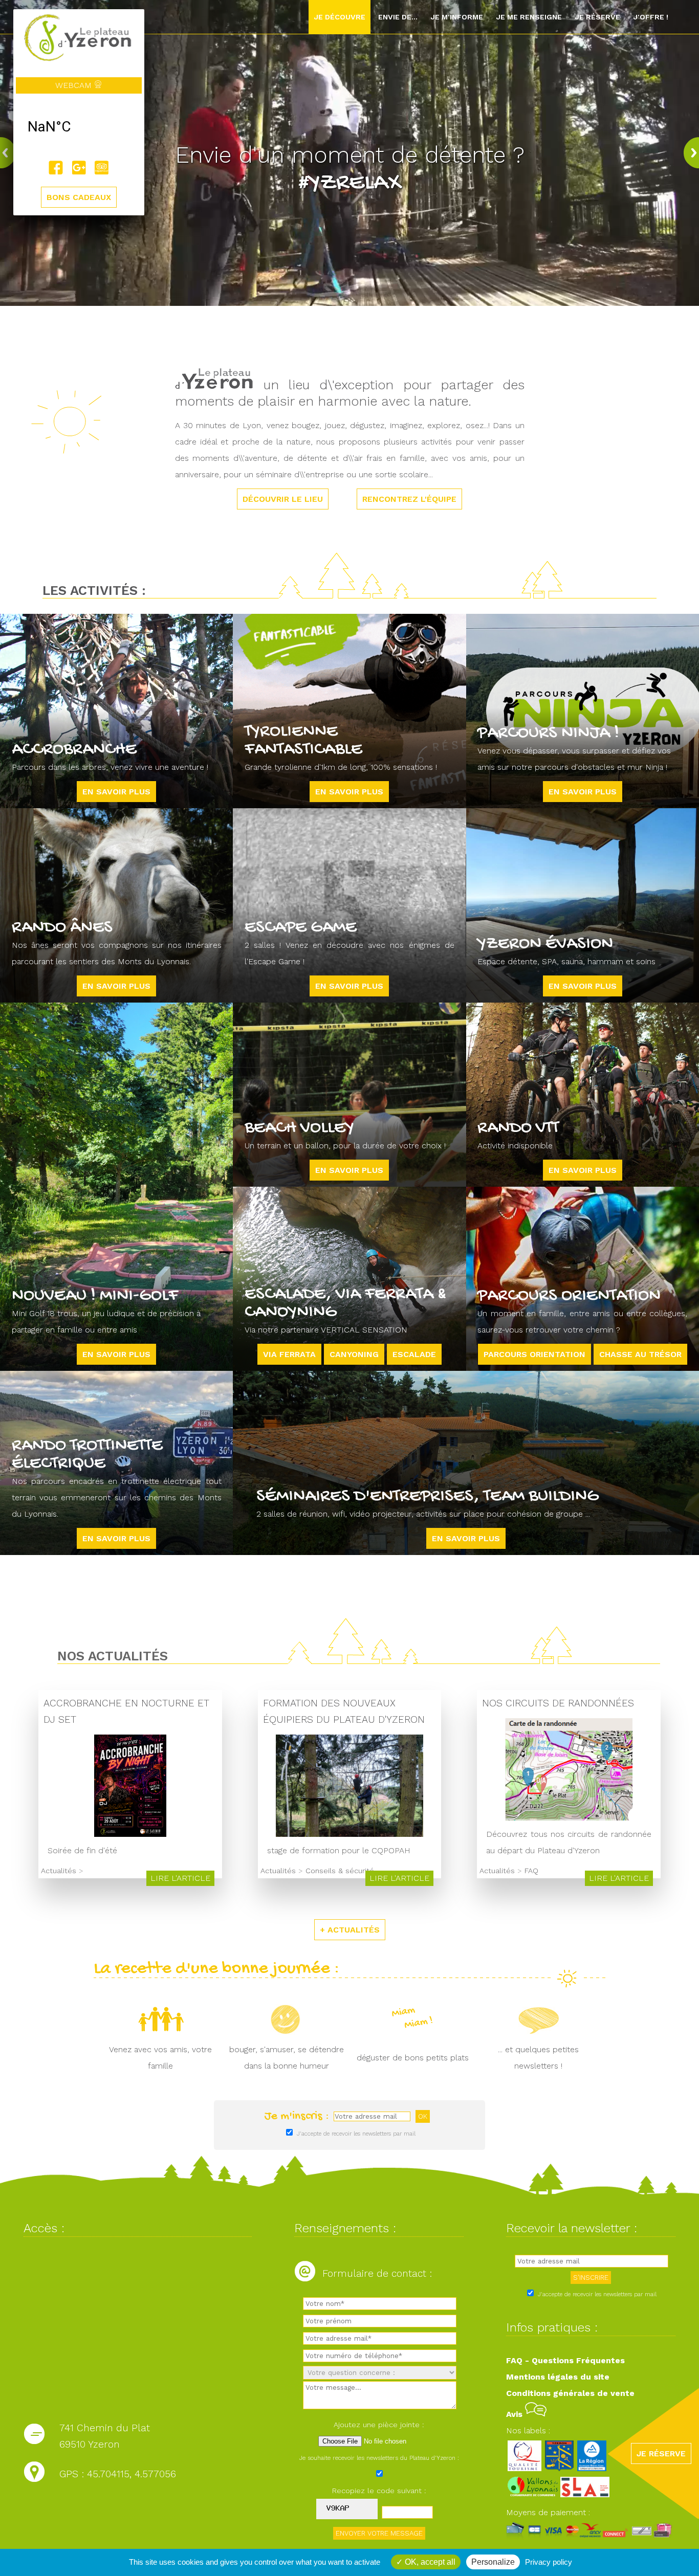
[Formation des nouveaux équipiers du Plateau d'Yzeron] (349, 1834)
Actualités (59, 1871)
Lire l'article (180, 1878)
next (689, 153)
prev (10, 153)
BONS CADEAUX (79, 197)
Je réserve (597, 17)
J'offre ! (651, 17)
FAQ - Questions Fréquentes (565, 2360)
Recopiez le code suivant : (379, 2491)
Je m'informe (457, 17)
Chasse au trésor (640, 1354)
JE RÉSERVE (661, 2453)
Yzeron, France (79, 127)
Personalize (493, 2562)
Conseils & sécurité (340, 1871)
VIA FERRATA (289, 1354)
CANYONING (354, 1354)
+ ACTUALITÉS (350, 1930)
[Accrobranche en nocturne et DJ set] (130, 1834)
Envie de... (398, 17)
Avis (516, 2414)
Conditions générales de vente (570, 2393)
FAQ (531, 1871)
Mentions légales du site (558, 2377)
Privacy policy (549, 2562)
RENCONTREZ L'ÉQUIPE (409, 499)
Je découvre (340, 17)
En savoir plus (116, 792)
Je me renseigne (529, 17)
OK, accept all (429, 2562)
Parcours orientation (534, 1354)
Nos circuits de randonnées (558, 1703)
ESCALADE (414, 1354)
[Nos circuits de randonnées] (569, 1818)
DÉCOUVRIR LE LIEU (283, 499)
